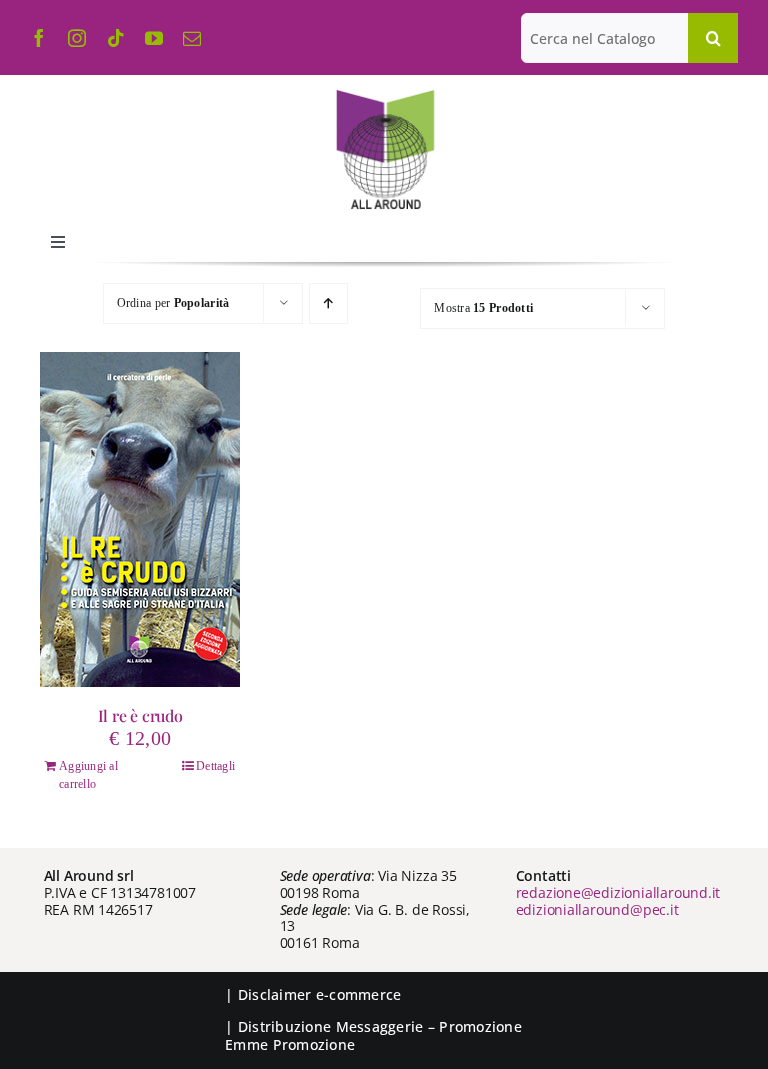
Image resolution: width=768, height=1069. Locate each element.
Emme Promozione (290, 1044)
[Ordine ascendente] (328, 303)
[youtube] (154, 38)
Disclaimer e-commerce (320, 994)
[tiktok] (116, 38)
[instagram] (77, 38)
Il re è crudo (140, 715)
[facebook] (39, 38)
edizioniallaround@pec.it (597, 909)
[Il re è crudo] (140, 519)
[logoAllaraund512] (384, 96)
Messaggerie (380, 1026)
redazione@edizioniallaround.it (618, 892)
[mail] (192, 38)
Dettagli (215, 766)
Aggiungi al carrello (88, 775)
